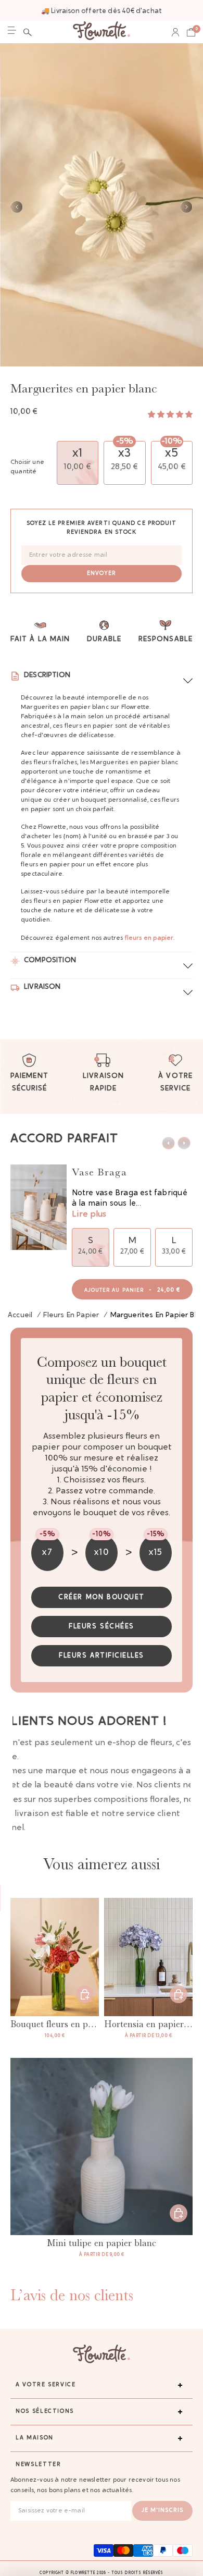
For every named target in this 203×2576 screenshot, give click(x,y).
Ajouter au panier (132, 1290)
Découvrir (179, 1994)
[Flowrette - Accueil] (102, 32)
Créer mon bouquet (102, 1597)
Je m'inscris (162, 2511)
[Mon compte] (175, 32)
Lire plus (89, 1215)
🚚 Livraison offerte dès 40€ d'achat (102, 11)
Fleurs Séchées (102, 1627)
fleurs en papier (149, 938)
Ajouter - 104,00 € (85, 1994)
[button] (28, 32)
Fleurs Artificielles (102, 1656)
